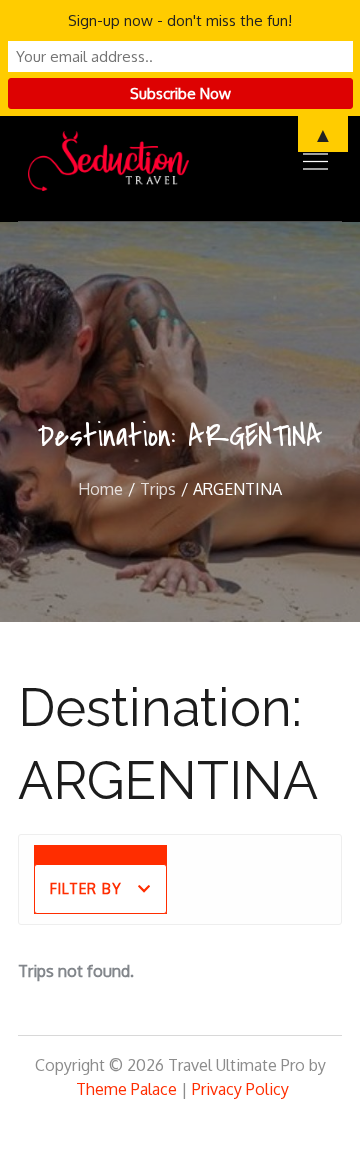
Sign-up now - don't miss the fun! (180, 20)
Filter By (86, 888)
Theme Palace (126, 1089)
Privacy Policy (240, 1089)
